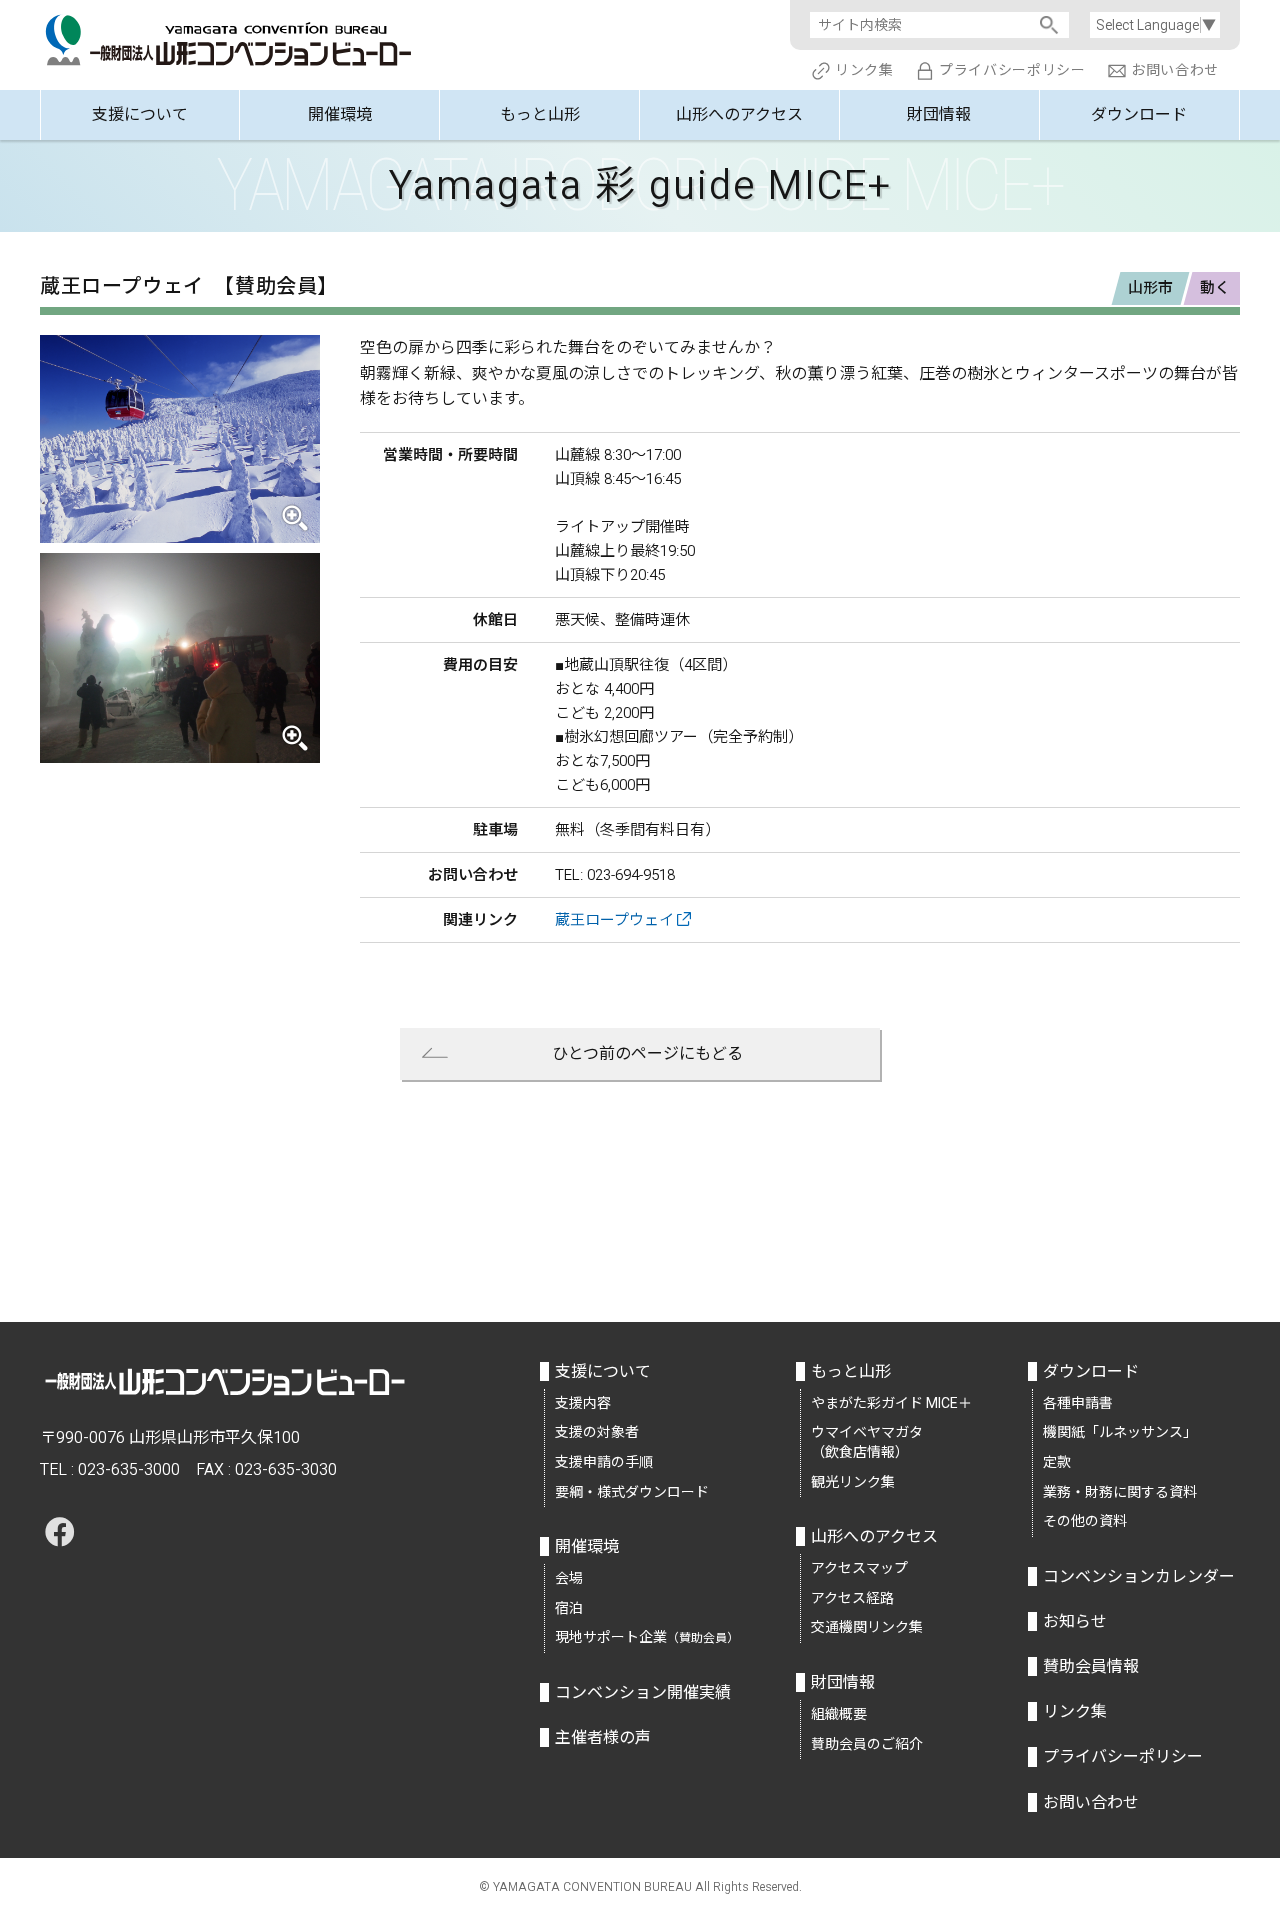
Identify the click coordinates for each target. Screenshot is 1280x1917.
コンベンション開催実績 (643, 1692)
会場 (569, 1578)
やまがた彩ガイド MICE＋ (891, 1403)
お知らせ (1075, 1621)
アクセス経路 (852, 1598)
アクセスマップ (859, 1568)
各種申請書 (1078, 1403)
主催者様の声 (603, 1737)
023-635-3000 (129, 1469)
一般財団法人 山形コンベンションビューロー (230, 36)
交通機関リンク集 (867, 1627)
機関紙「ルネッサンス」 (1120, 1432)
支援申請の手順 (604, 1462)
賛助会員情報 (1091, 1666)
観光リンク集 (853, 1482)
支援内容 (583, 1403)
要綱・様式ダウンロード (632, 1492)
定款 (1057, 1462)
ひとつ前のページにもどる (647, 1053)
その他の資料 (1085, 1521)
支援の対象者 (597, 1432)
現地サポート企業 (647, 1637)
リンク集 (864, 70)
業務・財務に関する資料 (1120, 1492)
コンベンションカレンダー (1139, 1576)
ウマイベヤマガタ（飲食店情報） (867, 1442)
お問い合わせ (1175, 70)
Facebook (60, 1532)
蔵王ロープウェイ (614, 920)
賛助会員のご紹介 (867, 1744)
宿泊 (569, 1608)
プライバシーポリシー (1012, 70)
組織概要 (839, 1714)
